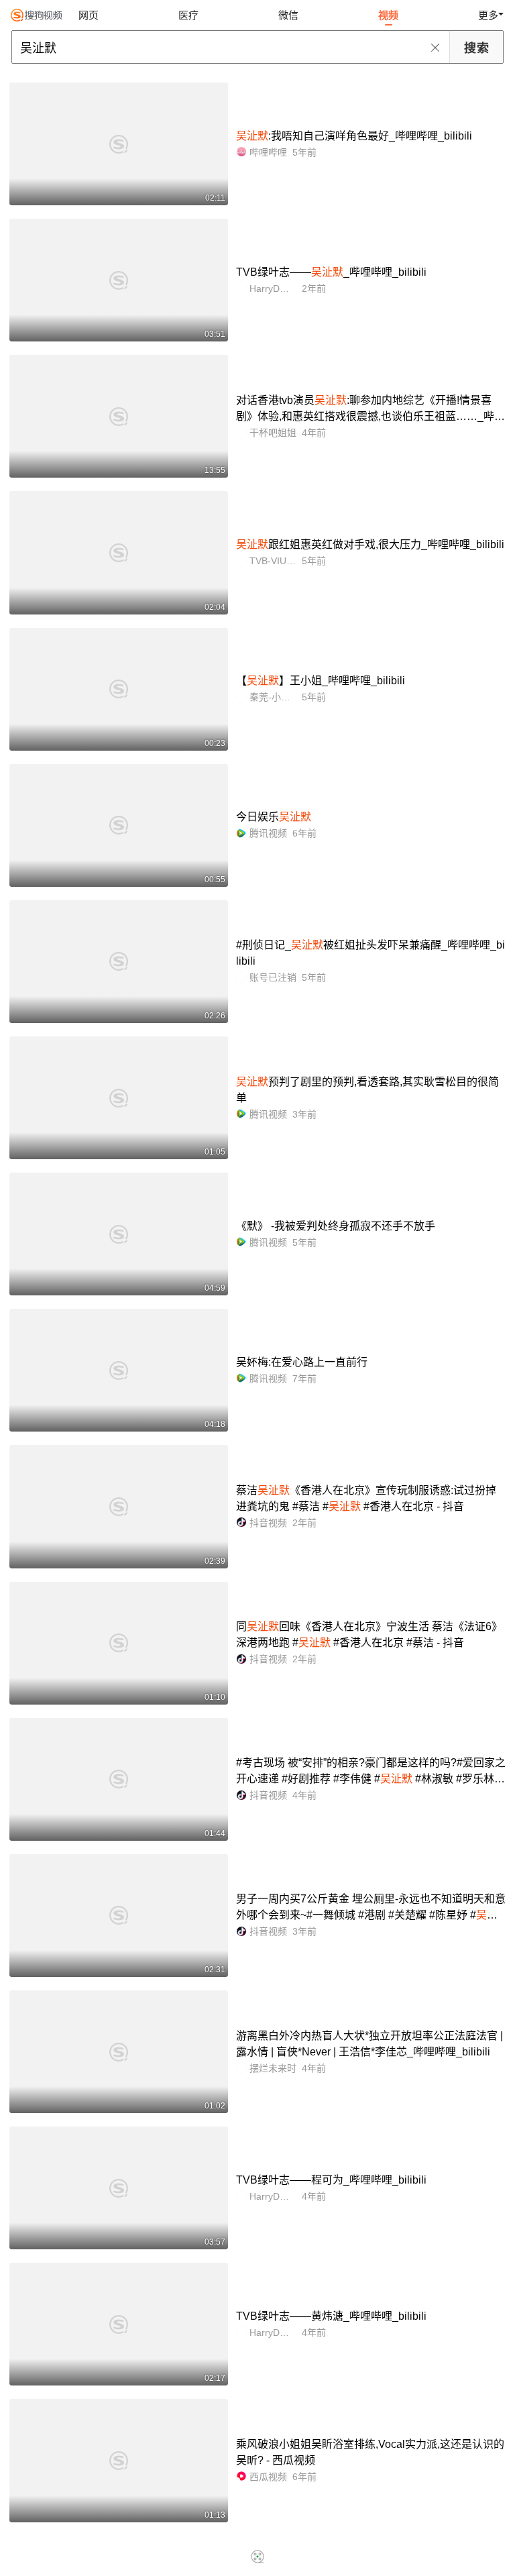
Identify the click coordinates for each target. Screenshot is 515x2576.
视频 (388, 15)
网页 (89, 15)
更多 (488, 15)
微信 (288, 15)
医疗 (188, 15)
